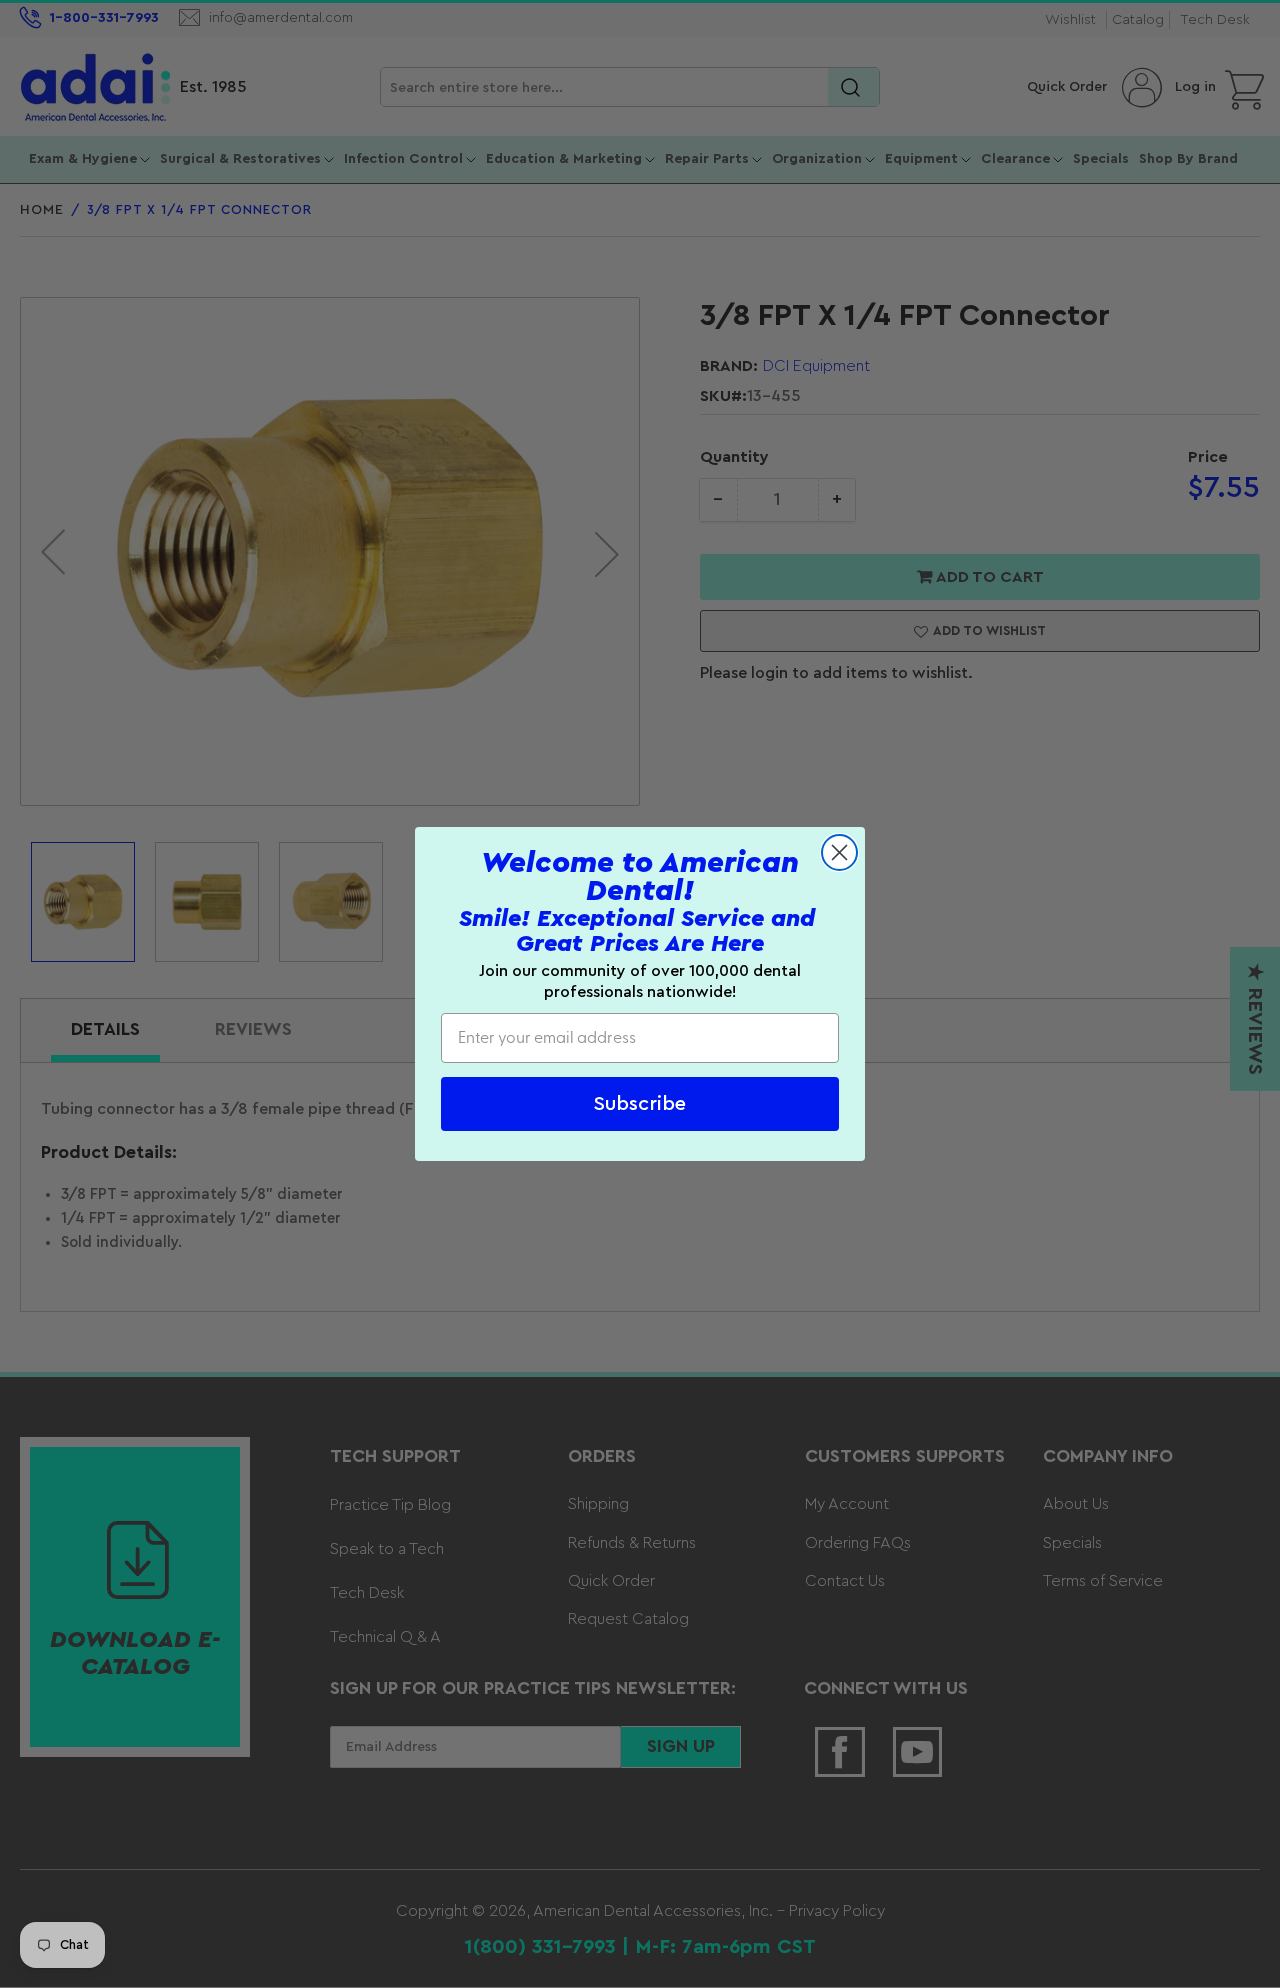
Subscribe (640, 1104)
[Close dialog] (839, 852)
